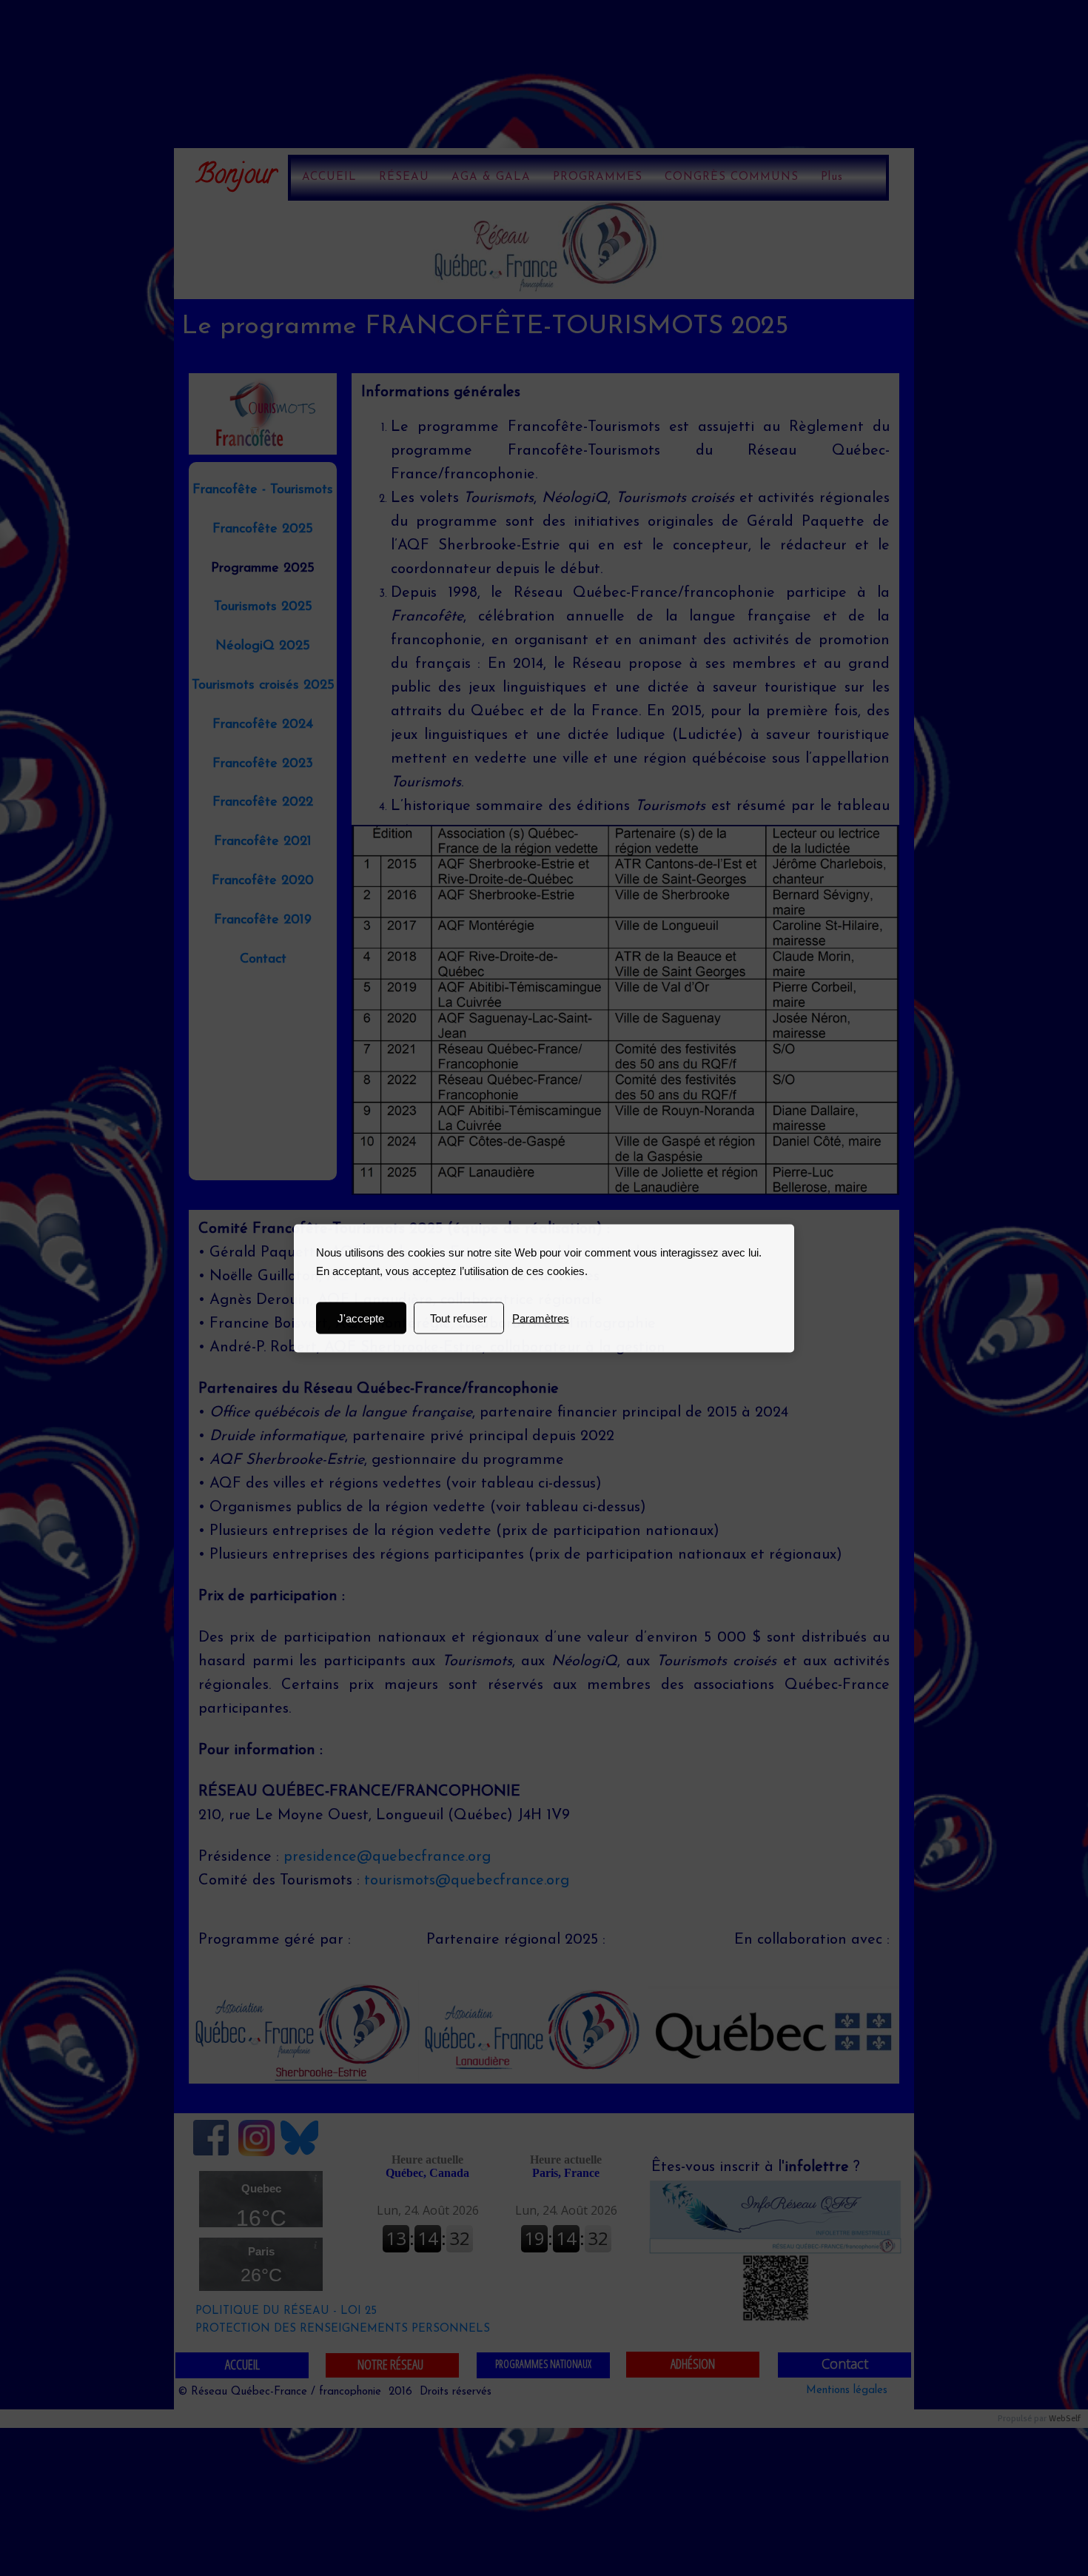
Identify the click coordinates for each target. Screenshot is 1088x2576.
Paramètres (541, 1318)
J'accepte (361, 1318)
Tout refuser (459, 1318)
